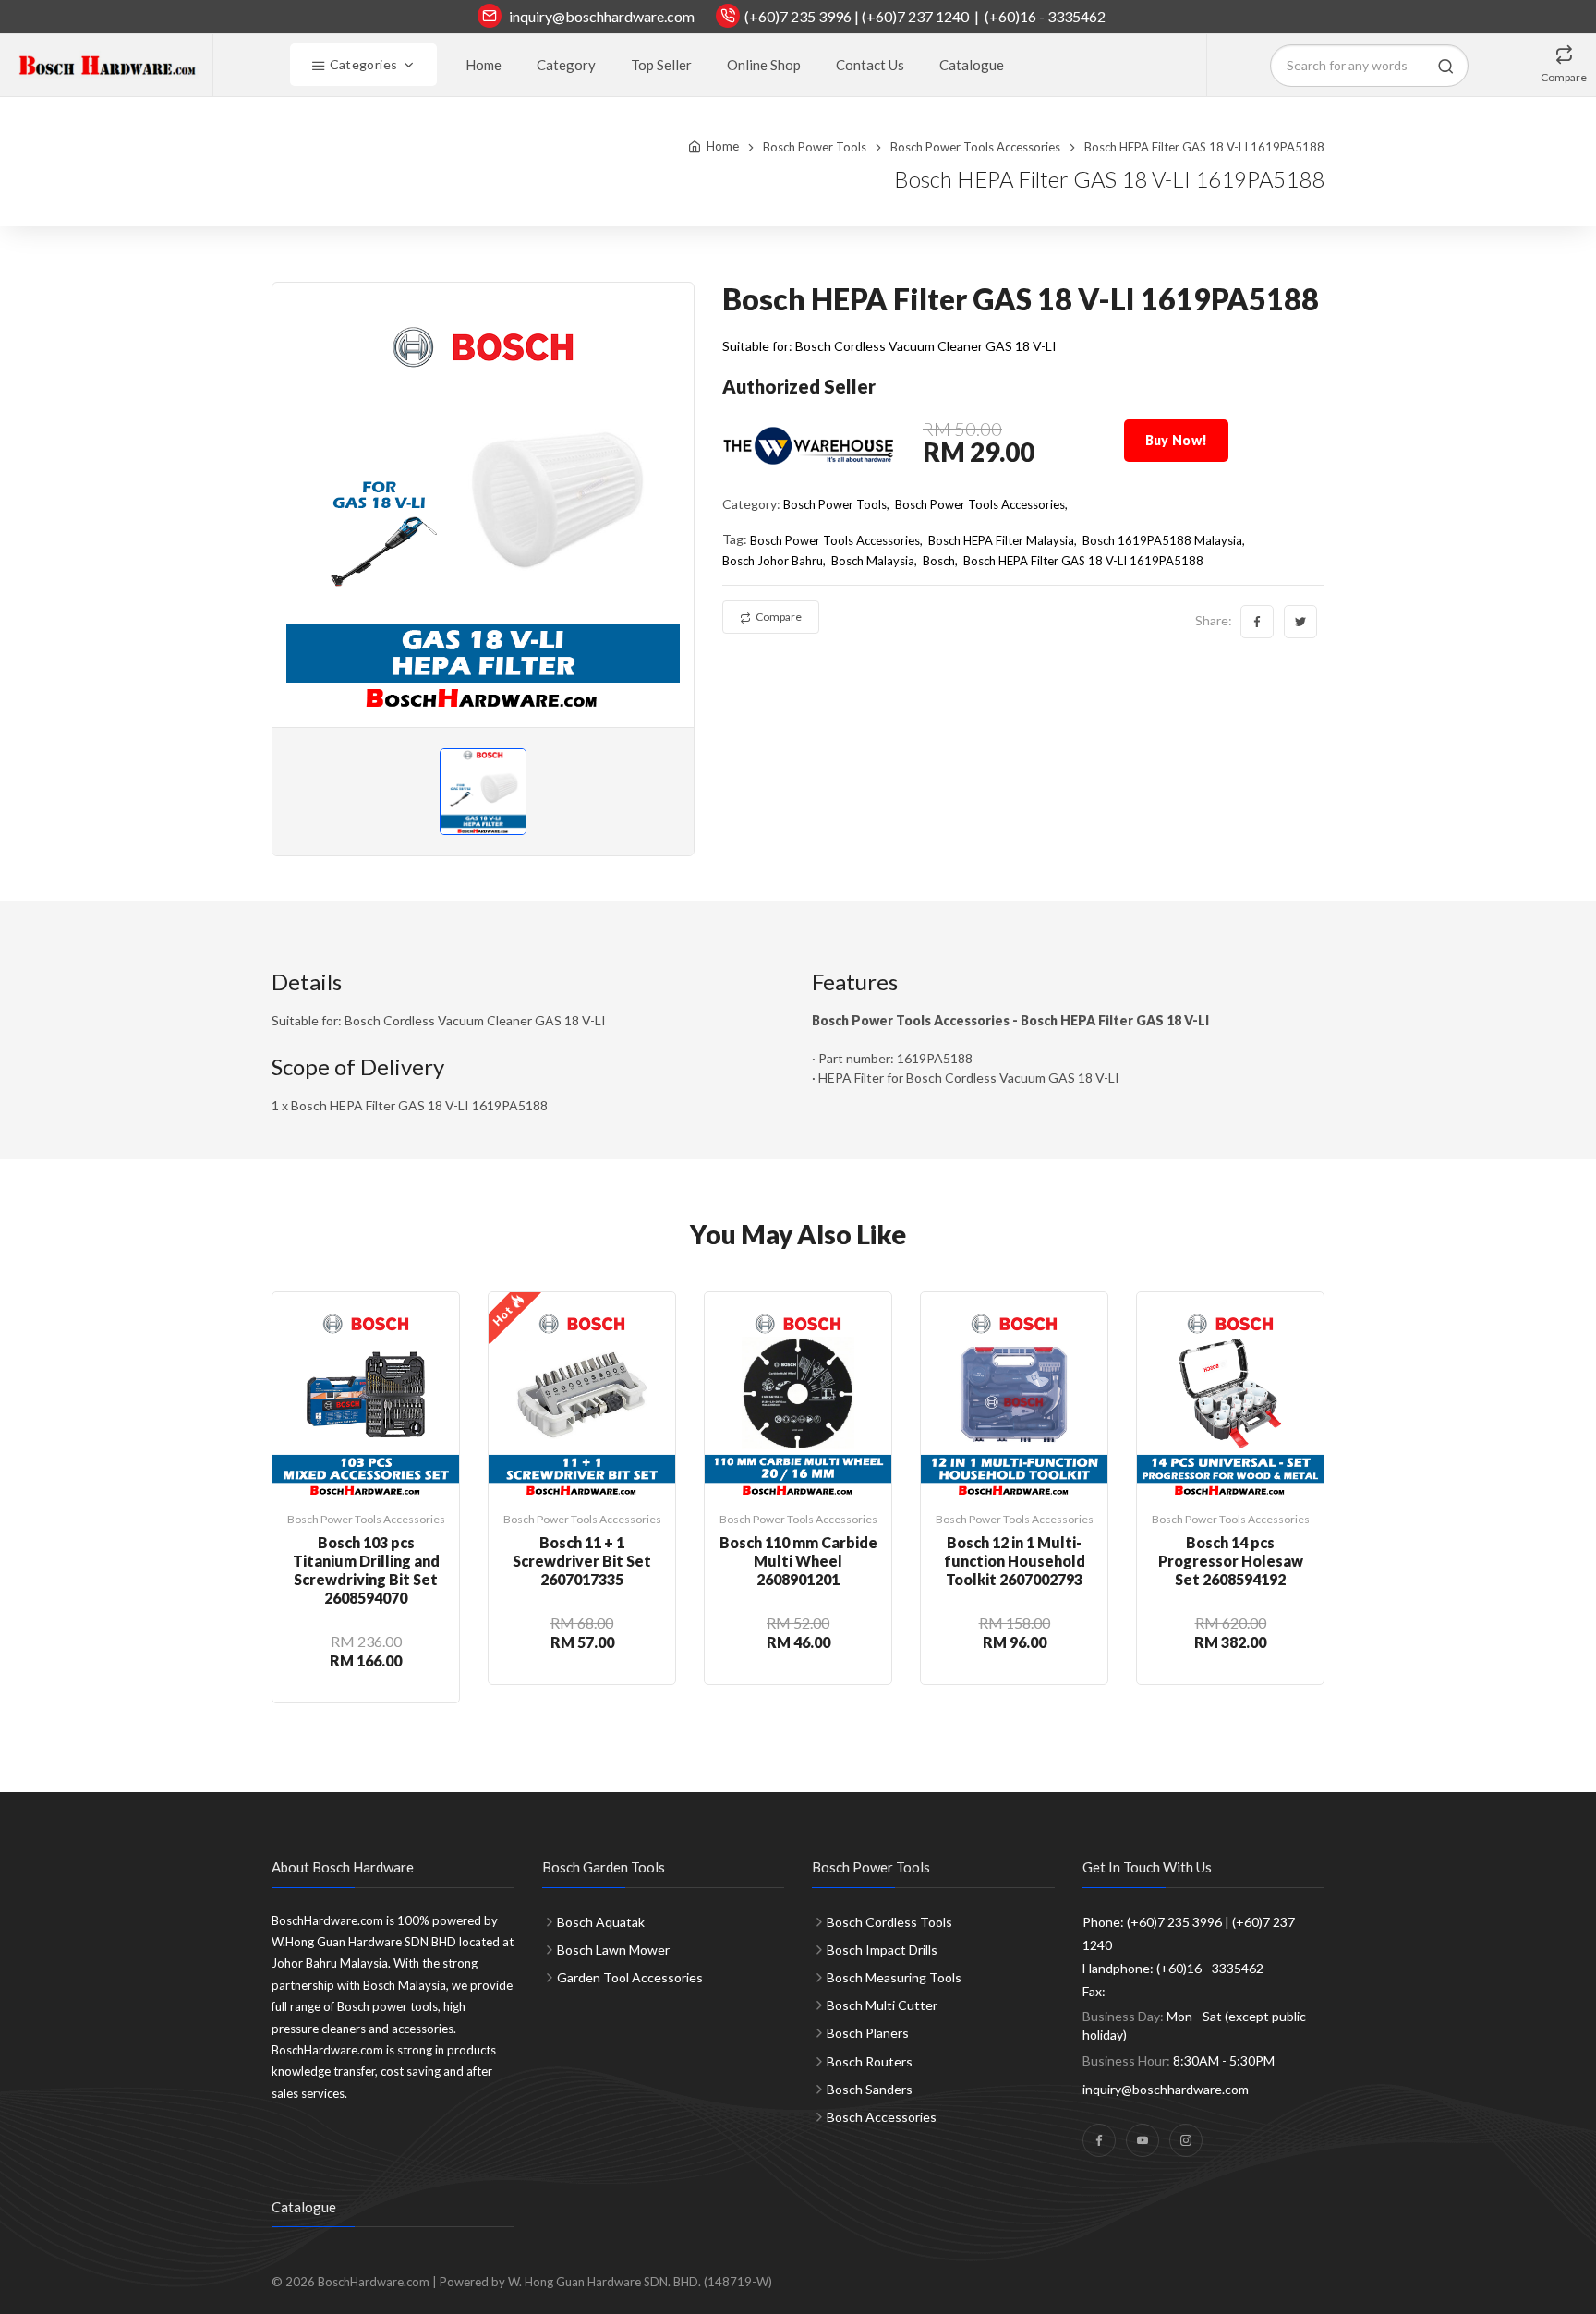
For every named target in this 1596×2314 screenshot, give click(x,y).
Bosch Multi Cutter (882, 2005)
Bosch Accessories (882, 2117)
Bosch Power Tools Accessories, (981, 504)
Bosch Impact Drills (882, 1950)
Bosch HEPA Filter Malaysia (1001, 540)
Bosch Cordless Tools (889, 1922)
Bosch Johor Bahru (773, 561)
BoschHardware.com (374, 2282)
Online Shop (764, 65)
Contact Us (870, 65)
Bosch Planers (868, 2033)
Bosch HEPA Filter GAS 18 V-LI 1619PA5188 (1083, 561)
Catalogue (972, 65)
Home (484, 65)
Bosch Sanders (870, 2089)
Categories (362, 64)
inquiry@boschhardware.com (602, 16)
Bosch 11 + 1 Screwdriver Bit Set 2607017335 (582, 1561)
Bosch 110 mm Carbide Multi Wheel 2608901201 (798, 1561)
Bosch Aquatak (601, 1922)
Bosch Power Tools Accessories (975, 147)
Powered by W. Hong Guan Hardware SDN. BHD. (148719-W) (606, 2282)
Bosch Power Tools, (836, 504)
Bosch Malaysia (873, 561)
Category (566, 65)
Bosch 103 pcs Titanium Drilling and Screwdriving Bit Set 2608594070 (366, 1570)
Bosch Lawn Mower (613, 1950)
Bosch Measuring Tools (894, 1977)
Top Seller (661, 65)
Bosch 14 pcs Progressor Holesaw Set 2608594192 (1231, 1561)
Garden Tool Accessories (630, 1977)
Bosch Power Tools (815, 147)
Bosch (939, 561)
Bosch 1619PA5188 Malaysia (1162, 540)
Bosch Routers (870, 2061)
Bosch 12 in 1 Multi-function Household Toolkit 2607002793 (1015, 1561)
